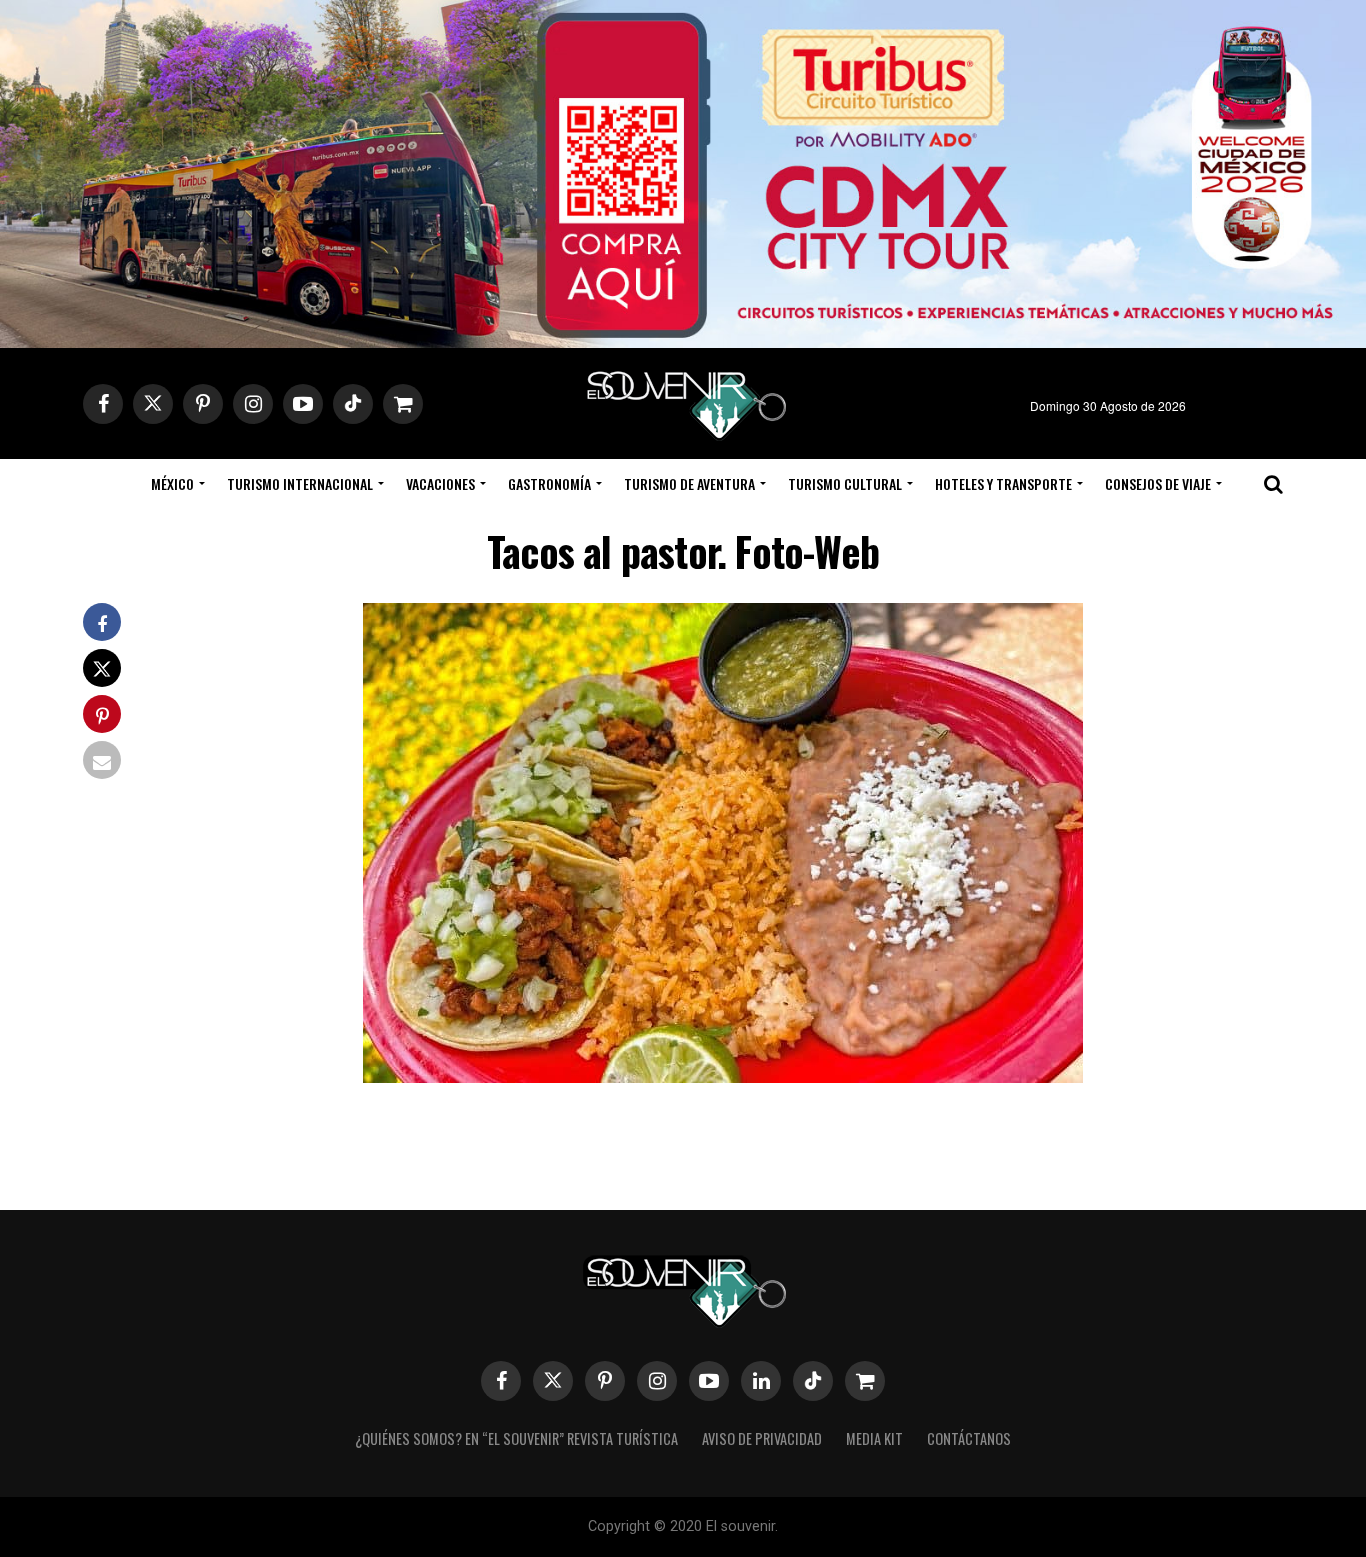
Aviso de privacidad (762, 1438)
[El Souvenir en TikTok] (813, 1381)
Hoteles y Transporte (1003, 483)
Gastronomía (549, 483)
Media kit (874, 1438)
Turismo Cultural (845, 483)
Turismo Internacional (300, 483)
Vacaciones (440, 483)
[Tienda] (865, 1381)
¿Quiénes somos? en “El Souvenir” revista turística (516, 1438)
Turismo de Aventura (689, 483)
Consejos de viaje (1158, 483)
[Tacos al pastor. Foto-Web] (723, 1076)
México (172, 483)
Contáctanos (969, 1438)
